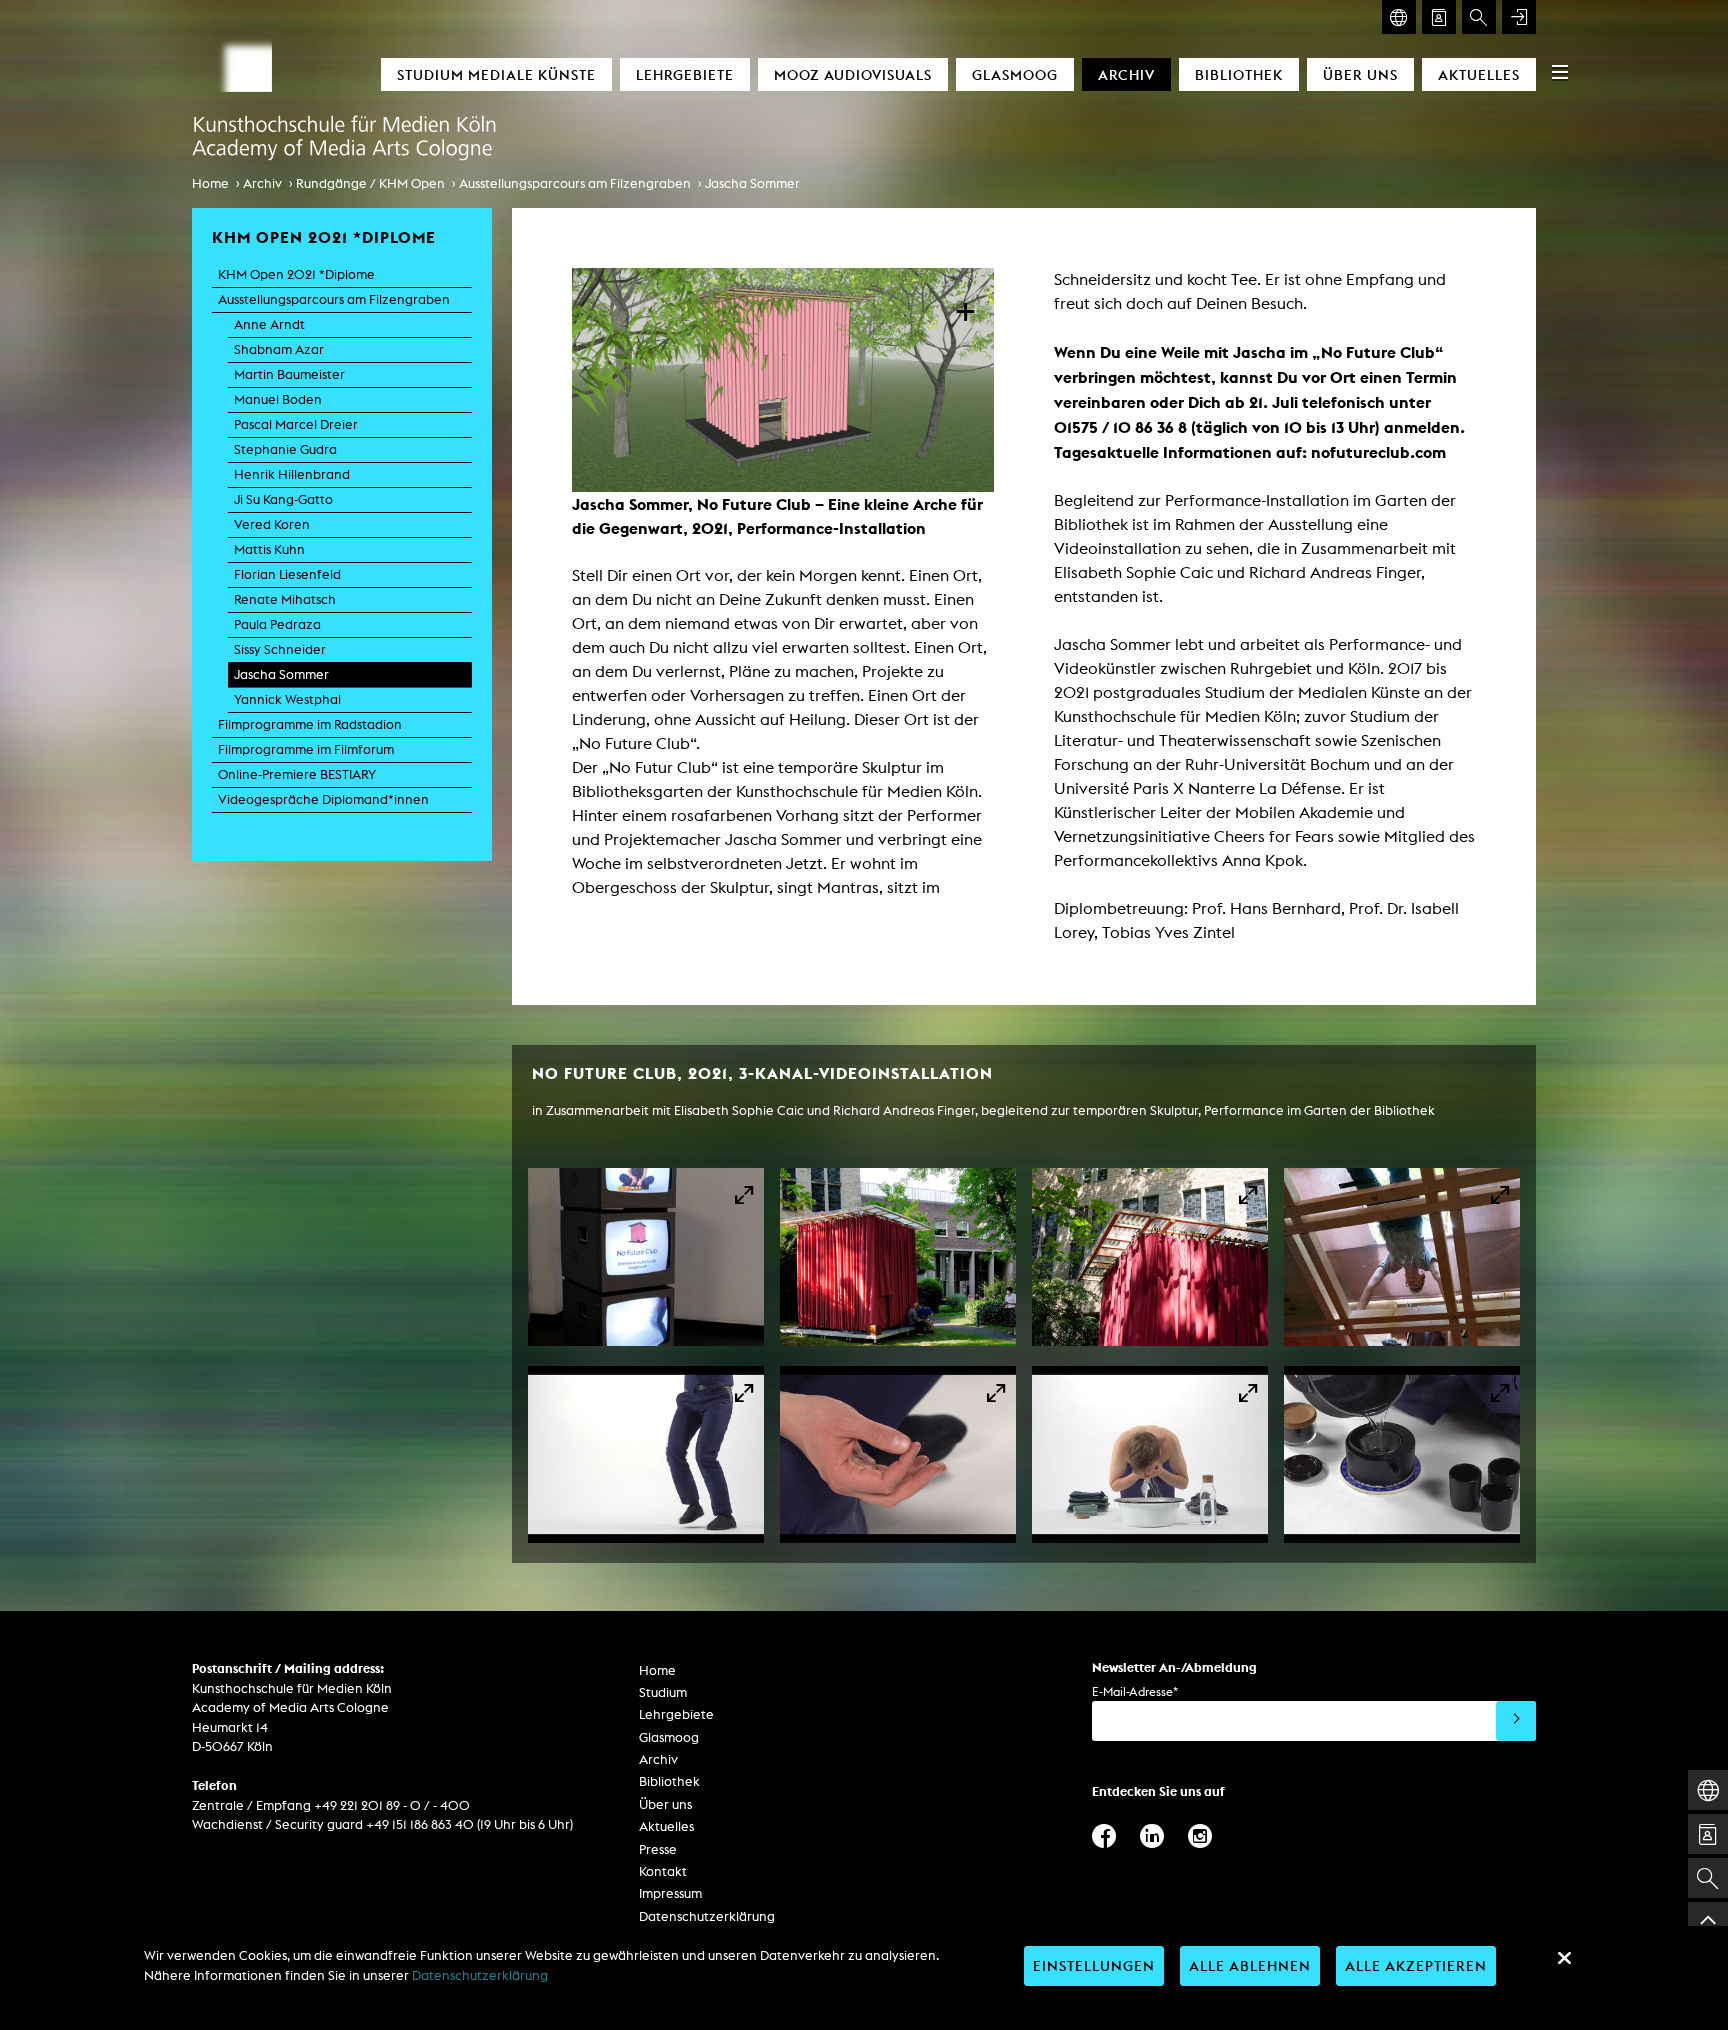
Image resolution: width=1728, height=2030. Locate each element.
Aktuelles (1479, 74)
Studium (663, 1692)
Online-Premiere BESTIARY (297, 774)
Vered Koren (272, 524)
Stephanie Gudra (285, 449)
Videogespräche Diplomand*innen (323, 799)
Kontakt (663, 1871)
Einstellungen (1094, 1965)
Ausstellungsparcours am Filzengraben (575, 183)
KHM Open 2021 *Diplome (296, 274)
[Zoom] (646, 1257)
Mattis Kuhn (269, 549)
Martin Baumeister (289, 374)
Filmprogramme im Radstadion (310, 724)
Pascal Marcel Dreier (296, 424)
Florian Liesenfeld (287, 574)
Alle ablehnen (1250, 1965)
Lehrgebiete (685, 74)
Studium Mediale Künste (496, 74)
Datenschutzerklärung (707, 1916)
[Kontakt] (1439, 17)
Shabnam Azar (279, 349)
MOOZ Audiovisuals (853, 74)
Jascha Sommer (752, 183)
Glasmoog (1015, 74)
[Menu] (1560, 72)
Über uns (1360, 74)
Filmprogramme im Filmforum (306, 749)
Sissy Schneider (280, 649)
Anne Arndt (269, 324)
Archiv (1126, 74)
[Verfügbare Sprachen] (1399, 17)
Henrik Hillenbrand (292, 474)
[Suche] (1479, 17)
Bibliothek (1239, 74)
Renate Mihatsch (285, 599)
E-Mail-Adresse (1135, 1691)
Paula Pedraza (277, 624)
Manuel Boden (278, 399)
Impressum (670, 1893)
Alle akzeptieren (1416, 1965)
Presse (658, 1849)
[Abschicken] (1516, 1721)
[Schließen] (1564, 1958)
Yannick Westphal (287, 699)
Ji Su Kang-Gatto (283, 499)
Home (210, 183)
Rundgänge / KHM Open (370, 183)
